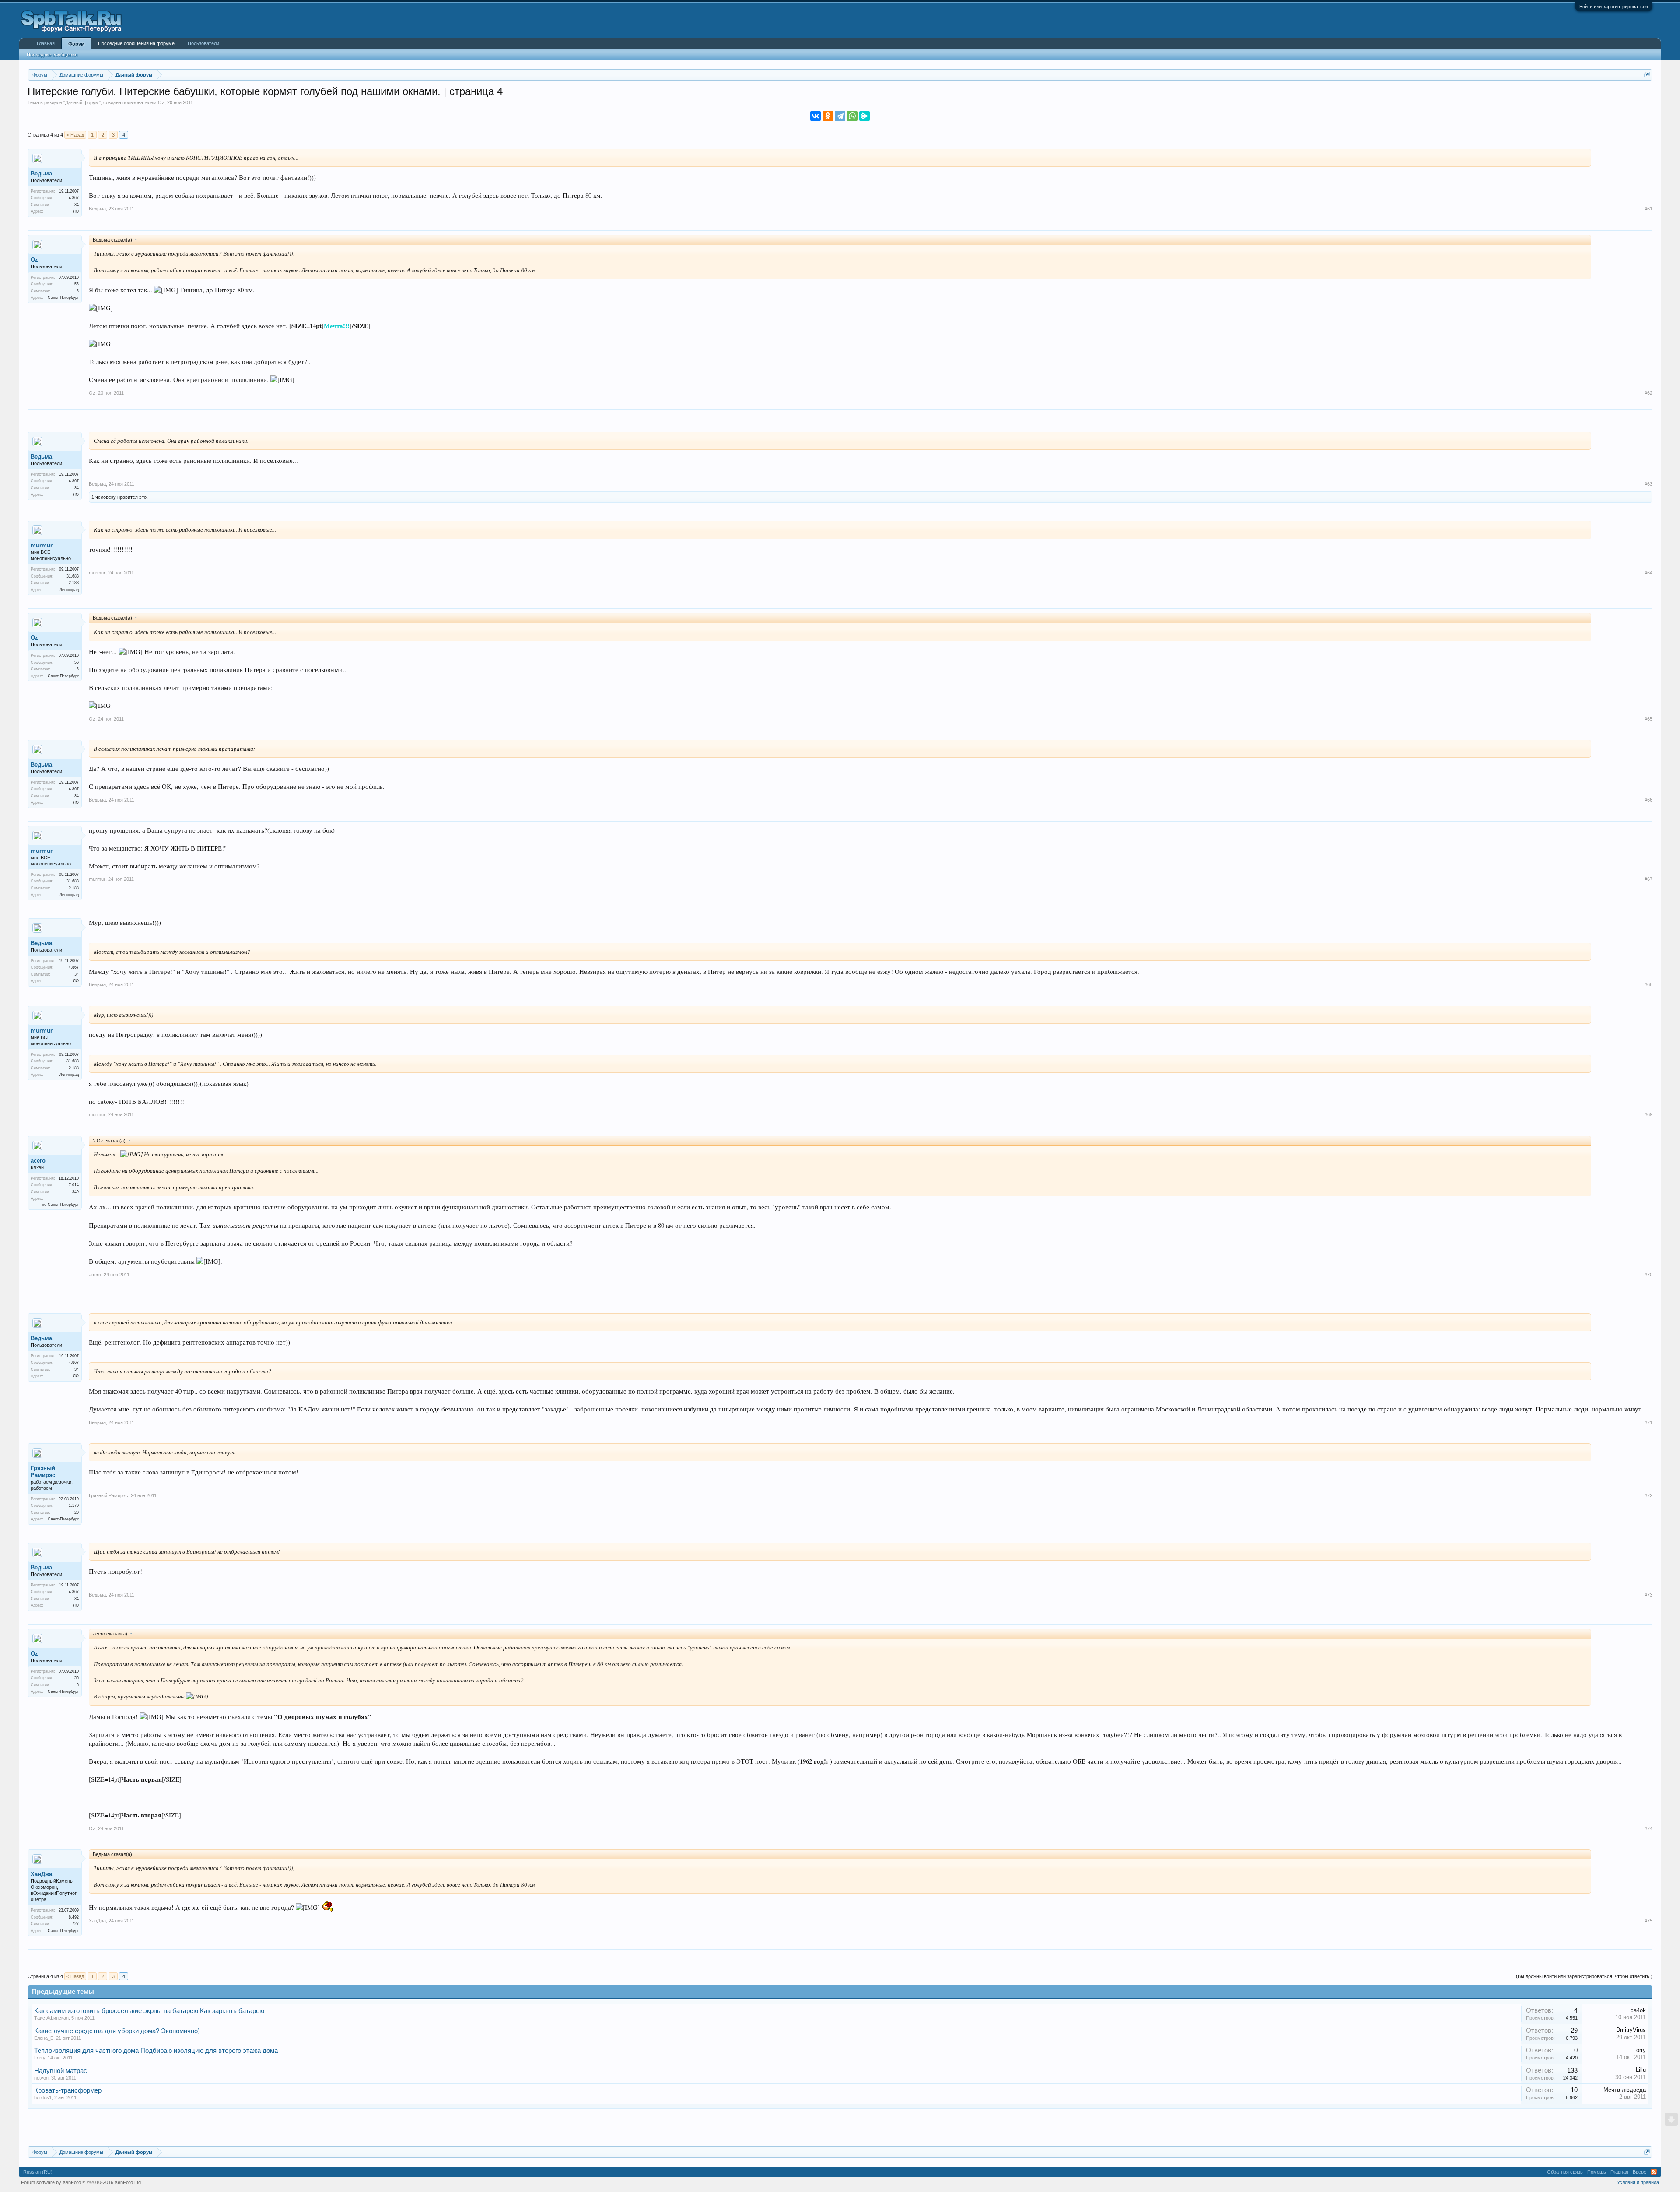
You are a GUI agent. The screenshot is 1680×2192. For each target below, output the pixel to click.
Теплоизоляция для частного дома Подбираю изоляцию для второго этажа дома (156, 2051)
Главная (46, 43)
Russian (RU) (38, 2172)
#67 (1648, 879)
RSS (1654, 2172)
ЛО (76, 211)
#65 (1648, 719)
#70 (1648, 1275)
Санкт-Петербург (63, 298)
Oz (161, 102)
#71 (1648, 1422)
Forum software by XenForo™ (82, 2182)
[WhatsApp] (852, 116)
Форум (76, 44)
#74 (1648, 1828)
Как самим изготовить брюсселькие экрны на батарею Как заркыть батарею (149, 2011)
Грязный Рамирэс (43, 1472)
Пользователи (203, 43)
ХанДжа (41, 1874)
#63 (1648, 484)
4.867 (74, 198)
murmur (42, 545)
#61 (1648, 209)
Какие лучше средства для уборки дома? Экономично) (117, 2031)
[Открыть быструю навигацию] (1647, 75)
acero (38, 1161)
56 (77, 284)
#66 (1648, 800)
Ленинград (69, 590)
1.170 (74, 1506)
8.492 (74, 1917)
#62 (1648, 393)
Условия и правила (1638, 2182)
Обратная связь (1565, 2172)
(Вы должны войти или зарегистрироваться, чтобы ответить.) (1584, 1976)
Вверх (1640, 2172)
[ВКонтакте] (815, 116)
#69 (1648, 1114)
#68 (1648, 984)
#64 (1648, 573)
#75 (1648, 1921)
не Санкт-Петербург (60, 1205)
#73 (1648, 1595)
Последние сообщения (52, 55)
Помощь (1597, 2172)
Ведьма (41, 173)
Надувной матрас (61, 2071)
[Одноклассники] (828, 116)
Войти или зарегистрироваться (1614, 7)
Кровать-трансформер (68, 2090)
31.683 (73, 576)
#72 (1648, 1495)
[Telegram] (840, 116)
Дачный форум (82, 102)
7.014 (74, 1185)
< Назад (75, 135)
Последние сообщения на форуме (136, 43)
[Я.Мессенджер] (864, 116)
